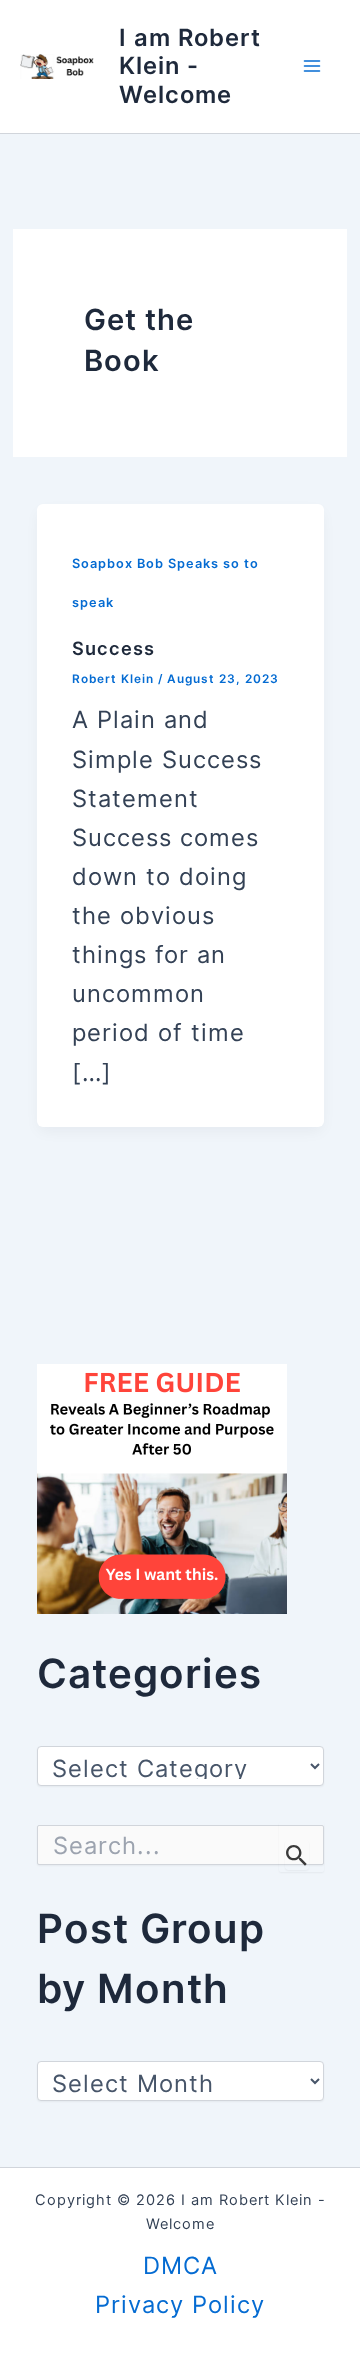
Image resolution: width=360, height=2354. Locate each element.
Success (113, 648)
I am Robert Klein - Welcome (190, 66)
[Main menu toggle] (312, 67)
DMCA (180, 2265)
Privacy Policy (180, 2304)
